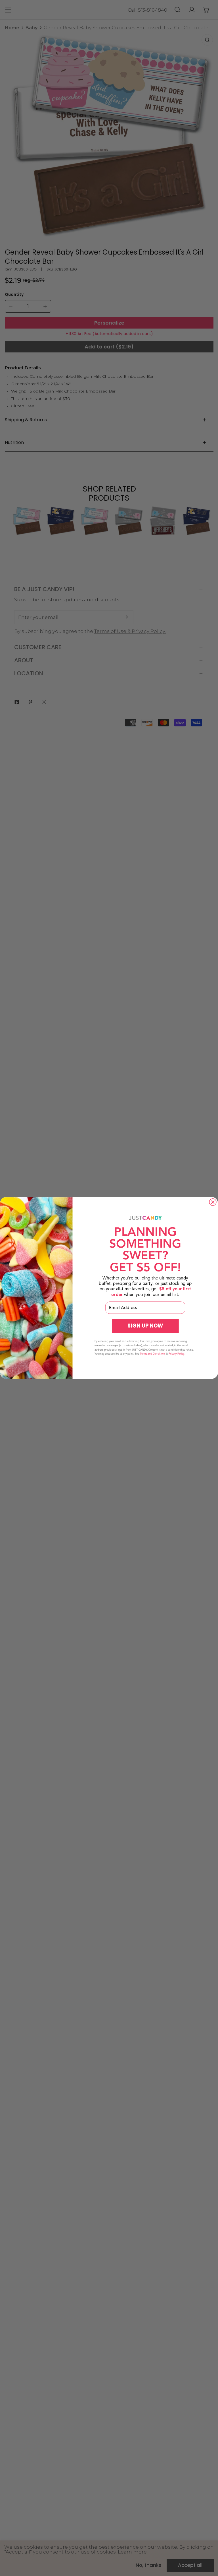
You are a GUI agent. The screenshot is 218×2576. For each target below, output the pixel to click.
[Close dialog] (213, 1202)
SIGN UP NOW (145, 1326)
